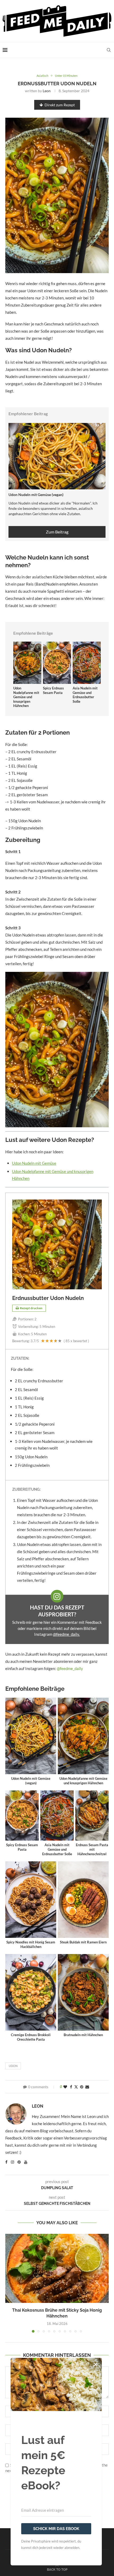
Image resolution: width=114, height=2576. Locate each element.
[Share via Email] (87, 2087)
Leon (47, 91)
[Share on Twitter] (76, 2087)
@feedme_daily (70, 1668)
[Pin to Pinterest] (82, 2087)
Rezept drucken (31, 1308)
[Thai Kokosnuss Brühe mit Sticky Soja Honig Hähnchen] (57, 2268)
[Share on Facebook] (71, 2087)
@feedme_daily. (66, 1634)
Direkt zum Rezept (60, 105)
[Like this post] (65, 2087)
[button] (10, 2283)
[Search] (109, 50)
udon (13, 2066)
